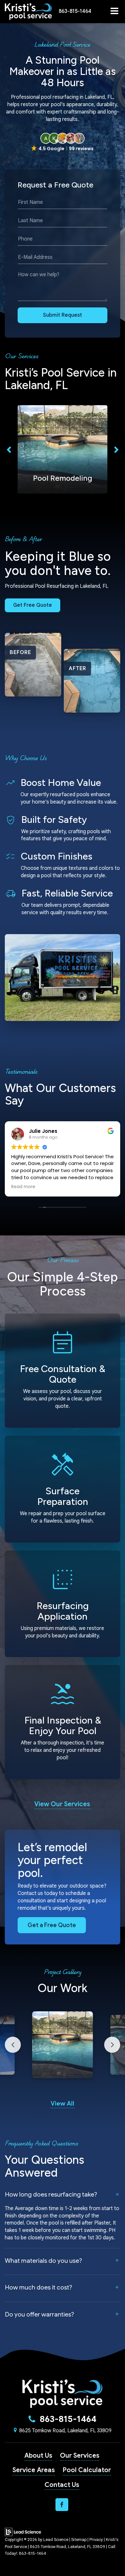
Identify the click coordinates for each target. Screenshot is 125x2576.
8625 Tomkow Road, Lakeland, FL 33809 (65, 2431)
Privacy (96, 2540)
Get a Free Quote (52, 1925)
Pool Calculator (87, 2470)
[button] (75, 11)
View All (63, 2103)
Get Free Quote (33, 605)
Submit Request (63, 315)
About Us (38, 2456)
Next (116, 449)
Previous (9, 449)
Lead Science (56, 2540)
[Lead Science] (23, 2532)
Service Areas (34, 2470)
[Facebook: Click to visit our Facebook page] (62, 2505)
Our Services (80, 2456)
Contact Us (62, 2485)
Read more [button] (23, 1187)
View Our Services (62, 1804)
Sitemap (79, 2540)
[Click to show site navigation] (114, 12)
